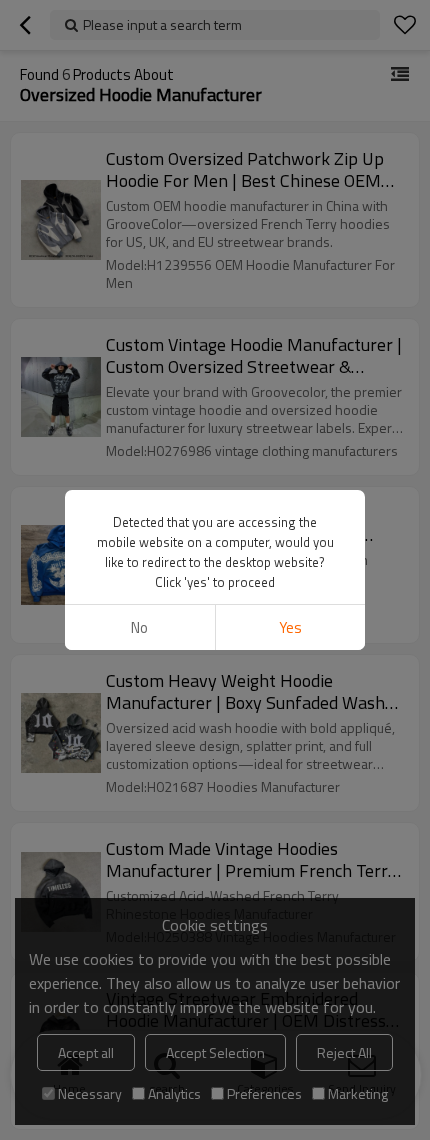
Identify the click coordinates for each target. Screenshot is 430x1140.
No (139, 627)
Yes (290, 627)
